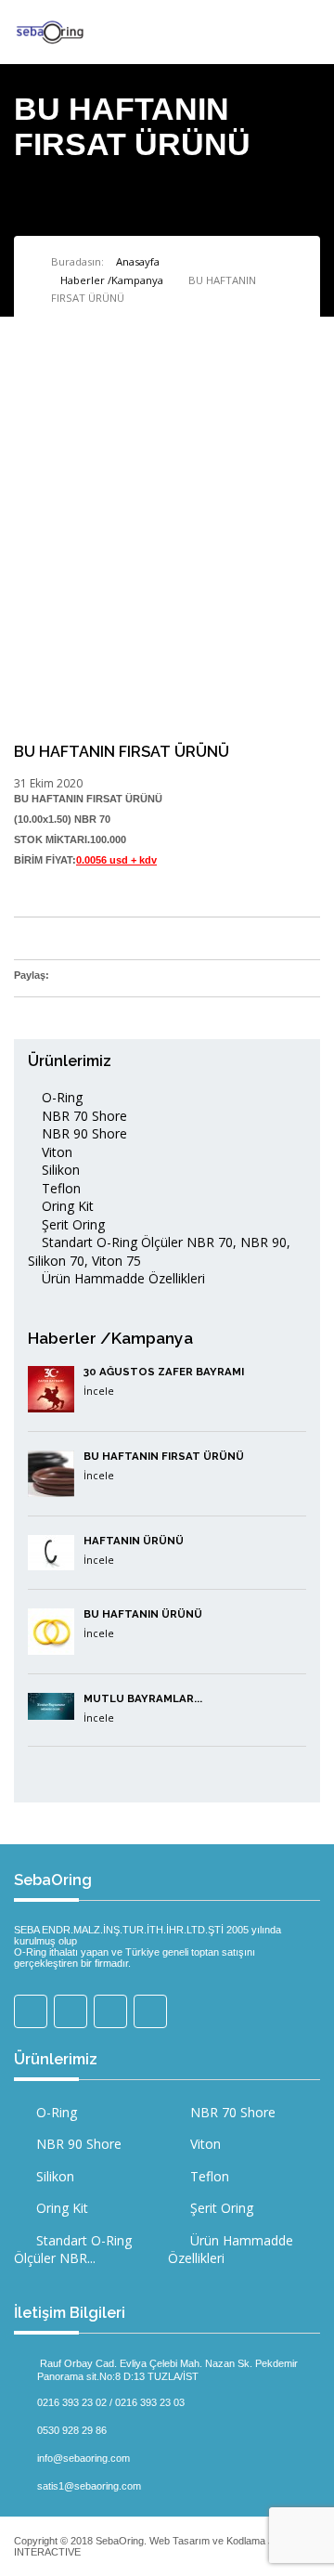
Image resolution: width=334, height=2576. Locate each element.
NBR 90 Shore (83, 1133)
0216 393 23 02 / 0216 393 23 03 (111, 2401)
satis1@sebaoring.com (89, 2485)
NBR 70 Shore (83, 1116)
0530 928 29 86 (72, 2429)
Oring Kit (66, 1206)
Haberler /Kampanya (112, 280)
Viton (55, 1152)
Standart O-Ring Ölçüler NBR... (73, 2250)
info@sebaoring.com (83, 2457)
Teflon (59, 1188)
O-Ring (60, 1097)
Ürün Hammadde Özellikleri (122, 1278)
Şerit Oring (71, 1224)
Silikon (59, 1170)
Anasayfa (138, 261)
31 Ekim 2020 (48, 783)
